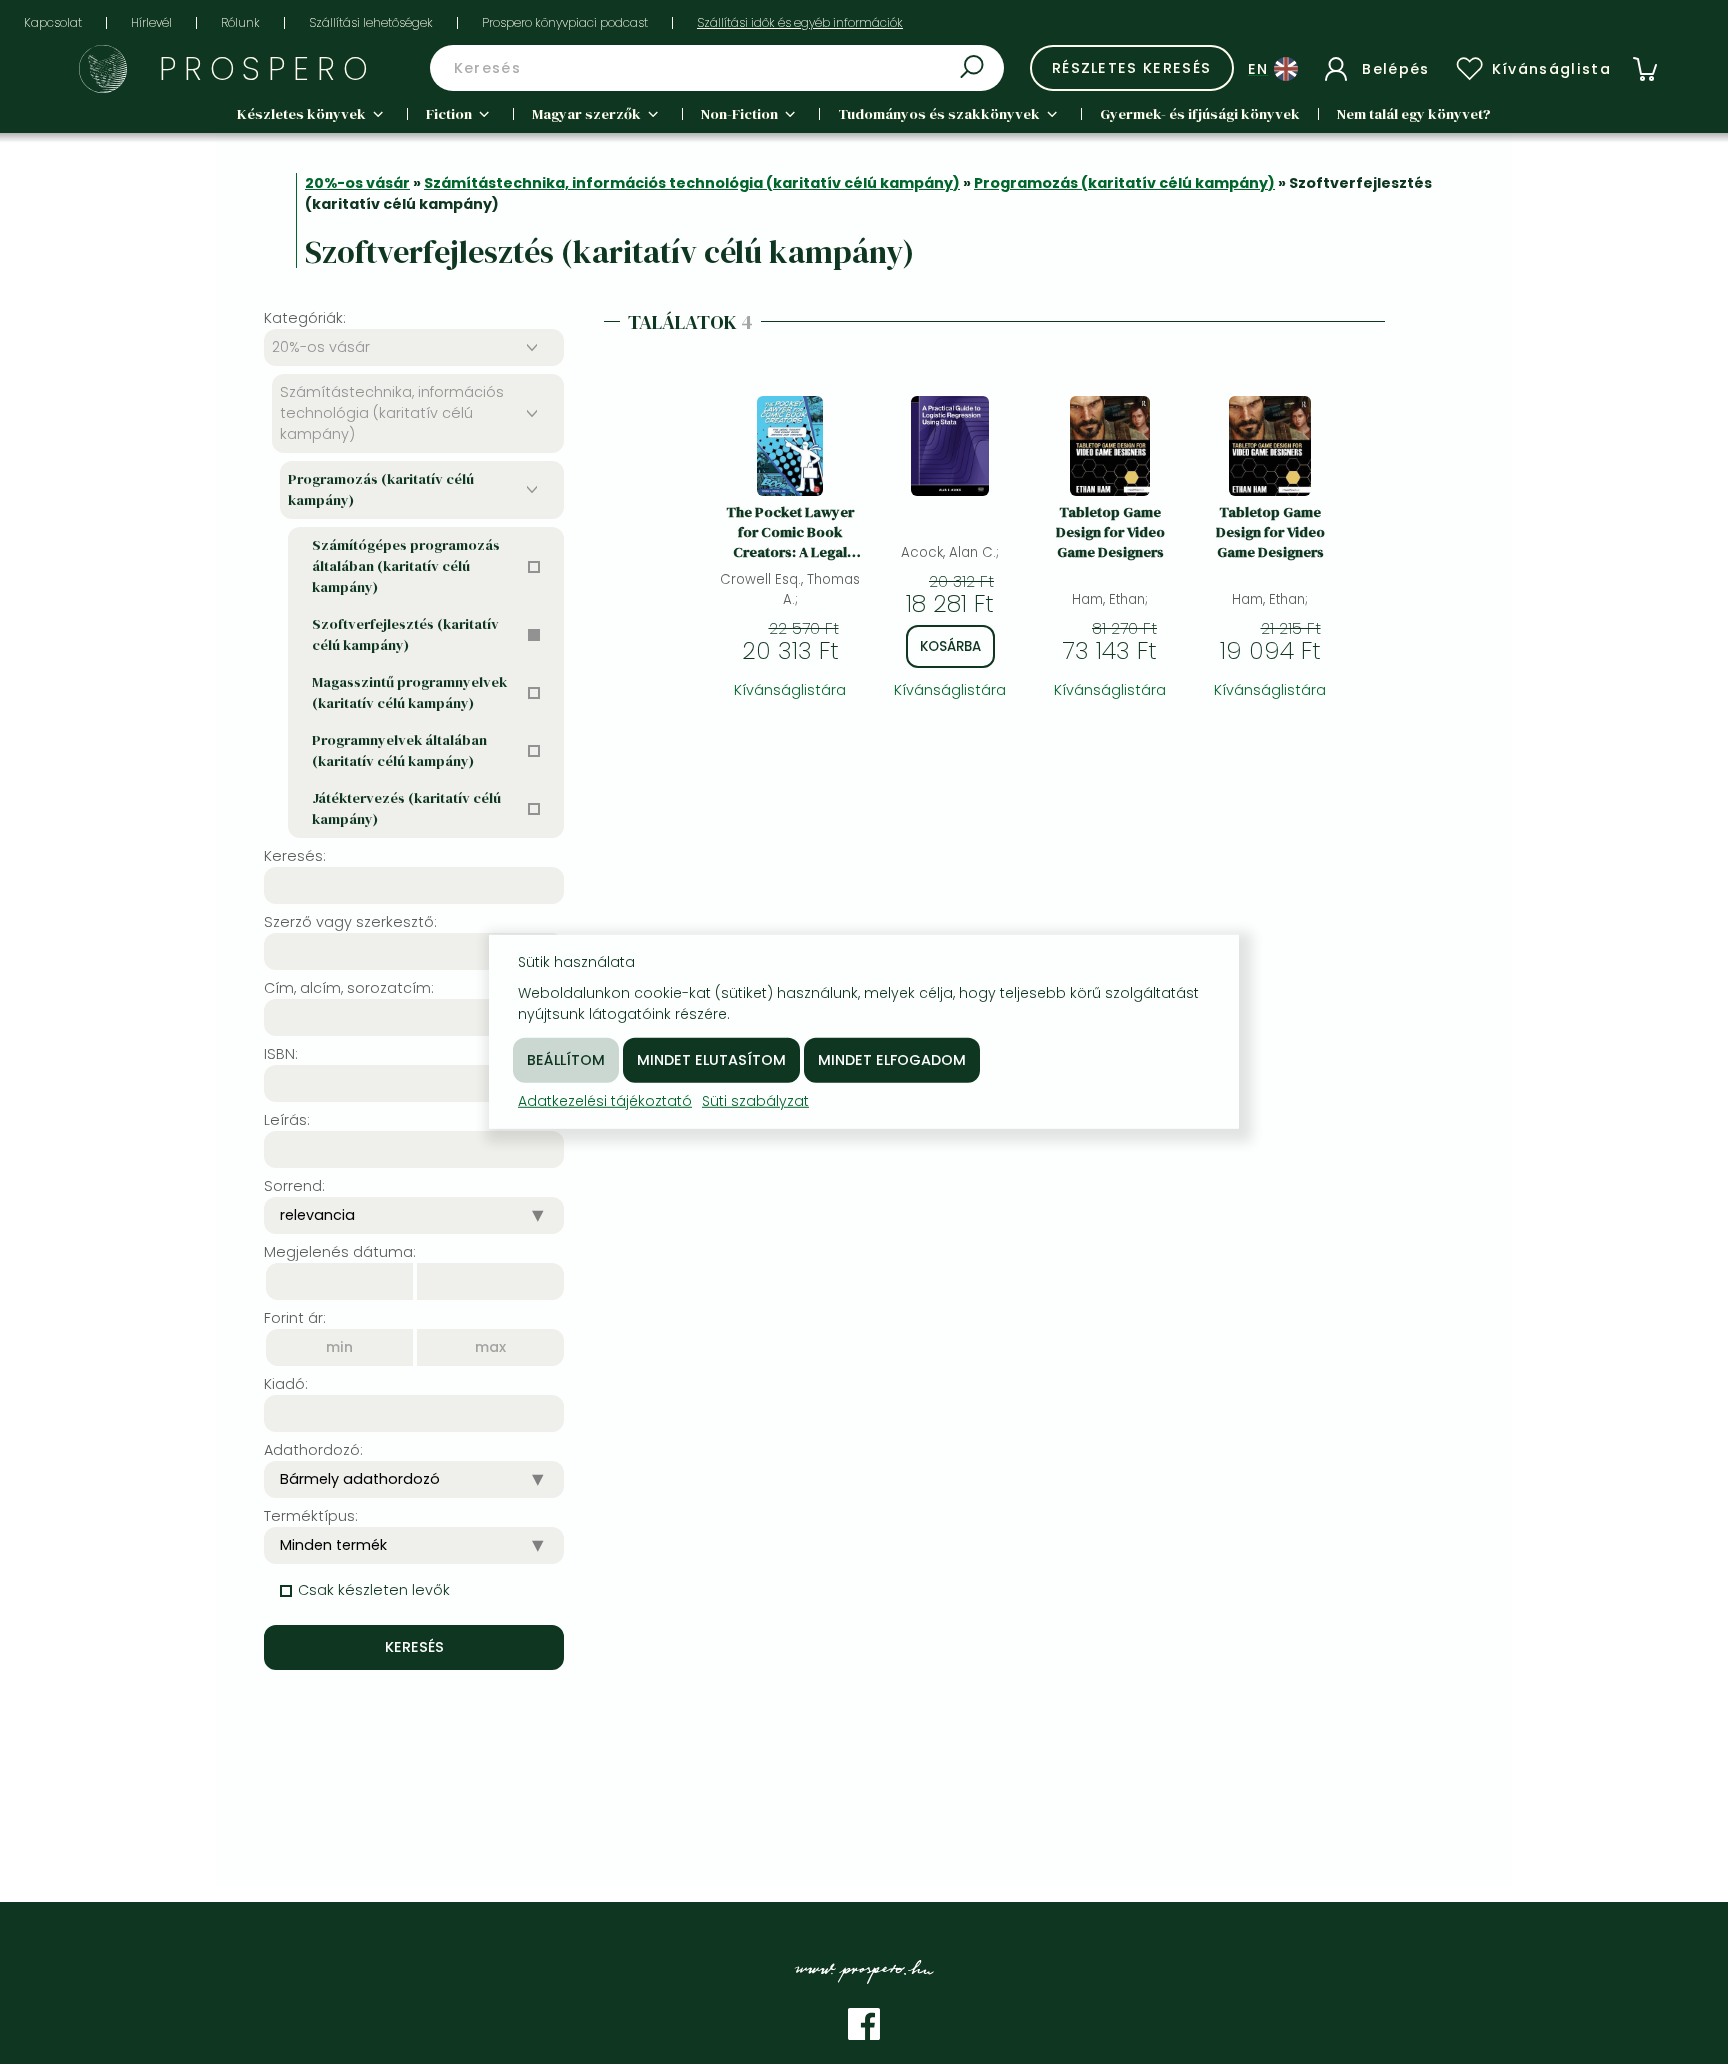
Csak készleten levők (374, 1590)
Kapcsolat (53, 22)
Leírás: (287, 1120)
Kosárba (950, 646)
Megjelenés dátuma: (340, 1252)
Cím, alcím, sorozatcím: (349, 988)
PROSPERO (267, 68)
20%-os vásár (357, 183)
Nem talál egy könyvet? (1414, 114)
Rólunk (240, 22)
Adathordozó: (313, 1450)
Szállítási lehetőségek (371, 22)
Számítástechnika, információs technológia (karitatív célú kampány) (692, 183)
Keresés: (295, 856)
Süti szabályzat (755, 1101)
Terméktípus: (311, 1516)
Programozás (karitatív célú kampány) (1124, 183)
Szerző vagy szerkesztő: (350, 922)
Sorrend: (294, 1186)
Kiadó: (286, 1384)
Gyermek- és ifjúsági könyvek (1200, 114)
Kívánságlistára (790, 690)
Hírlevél (151, 22)
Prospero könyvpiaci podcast (565, 22)
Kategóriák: (305, 318)
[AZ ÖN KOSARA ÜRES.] (1645, 69)
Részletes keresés (1132, 68)
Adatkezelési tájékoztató (605, 1101)
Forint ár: (295, 1318)
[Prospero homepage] (103, 69)
